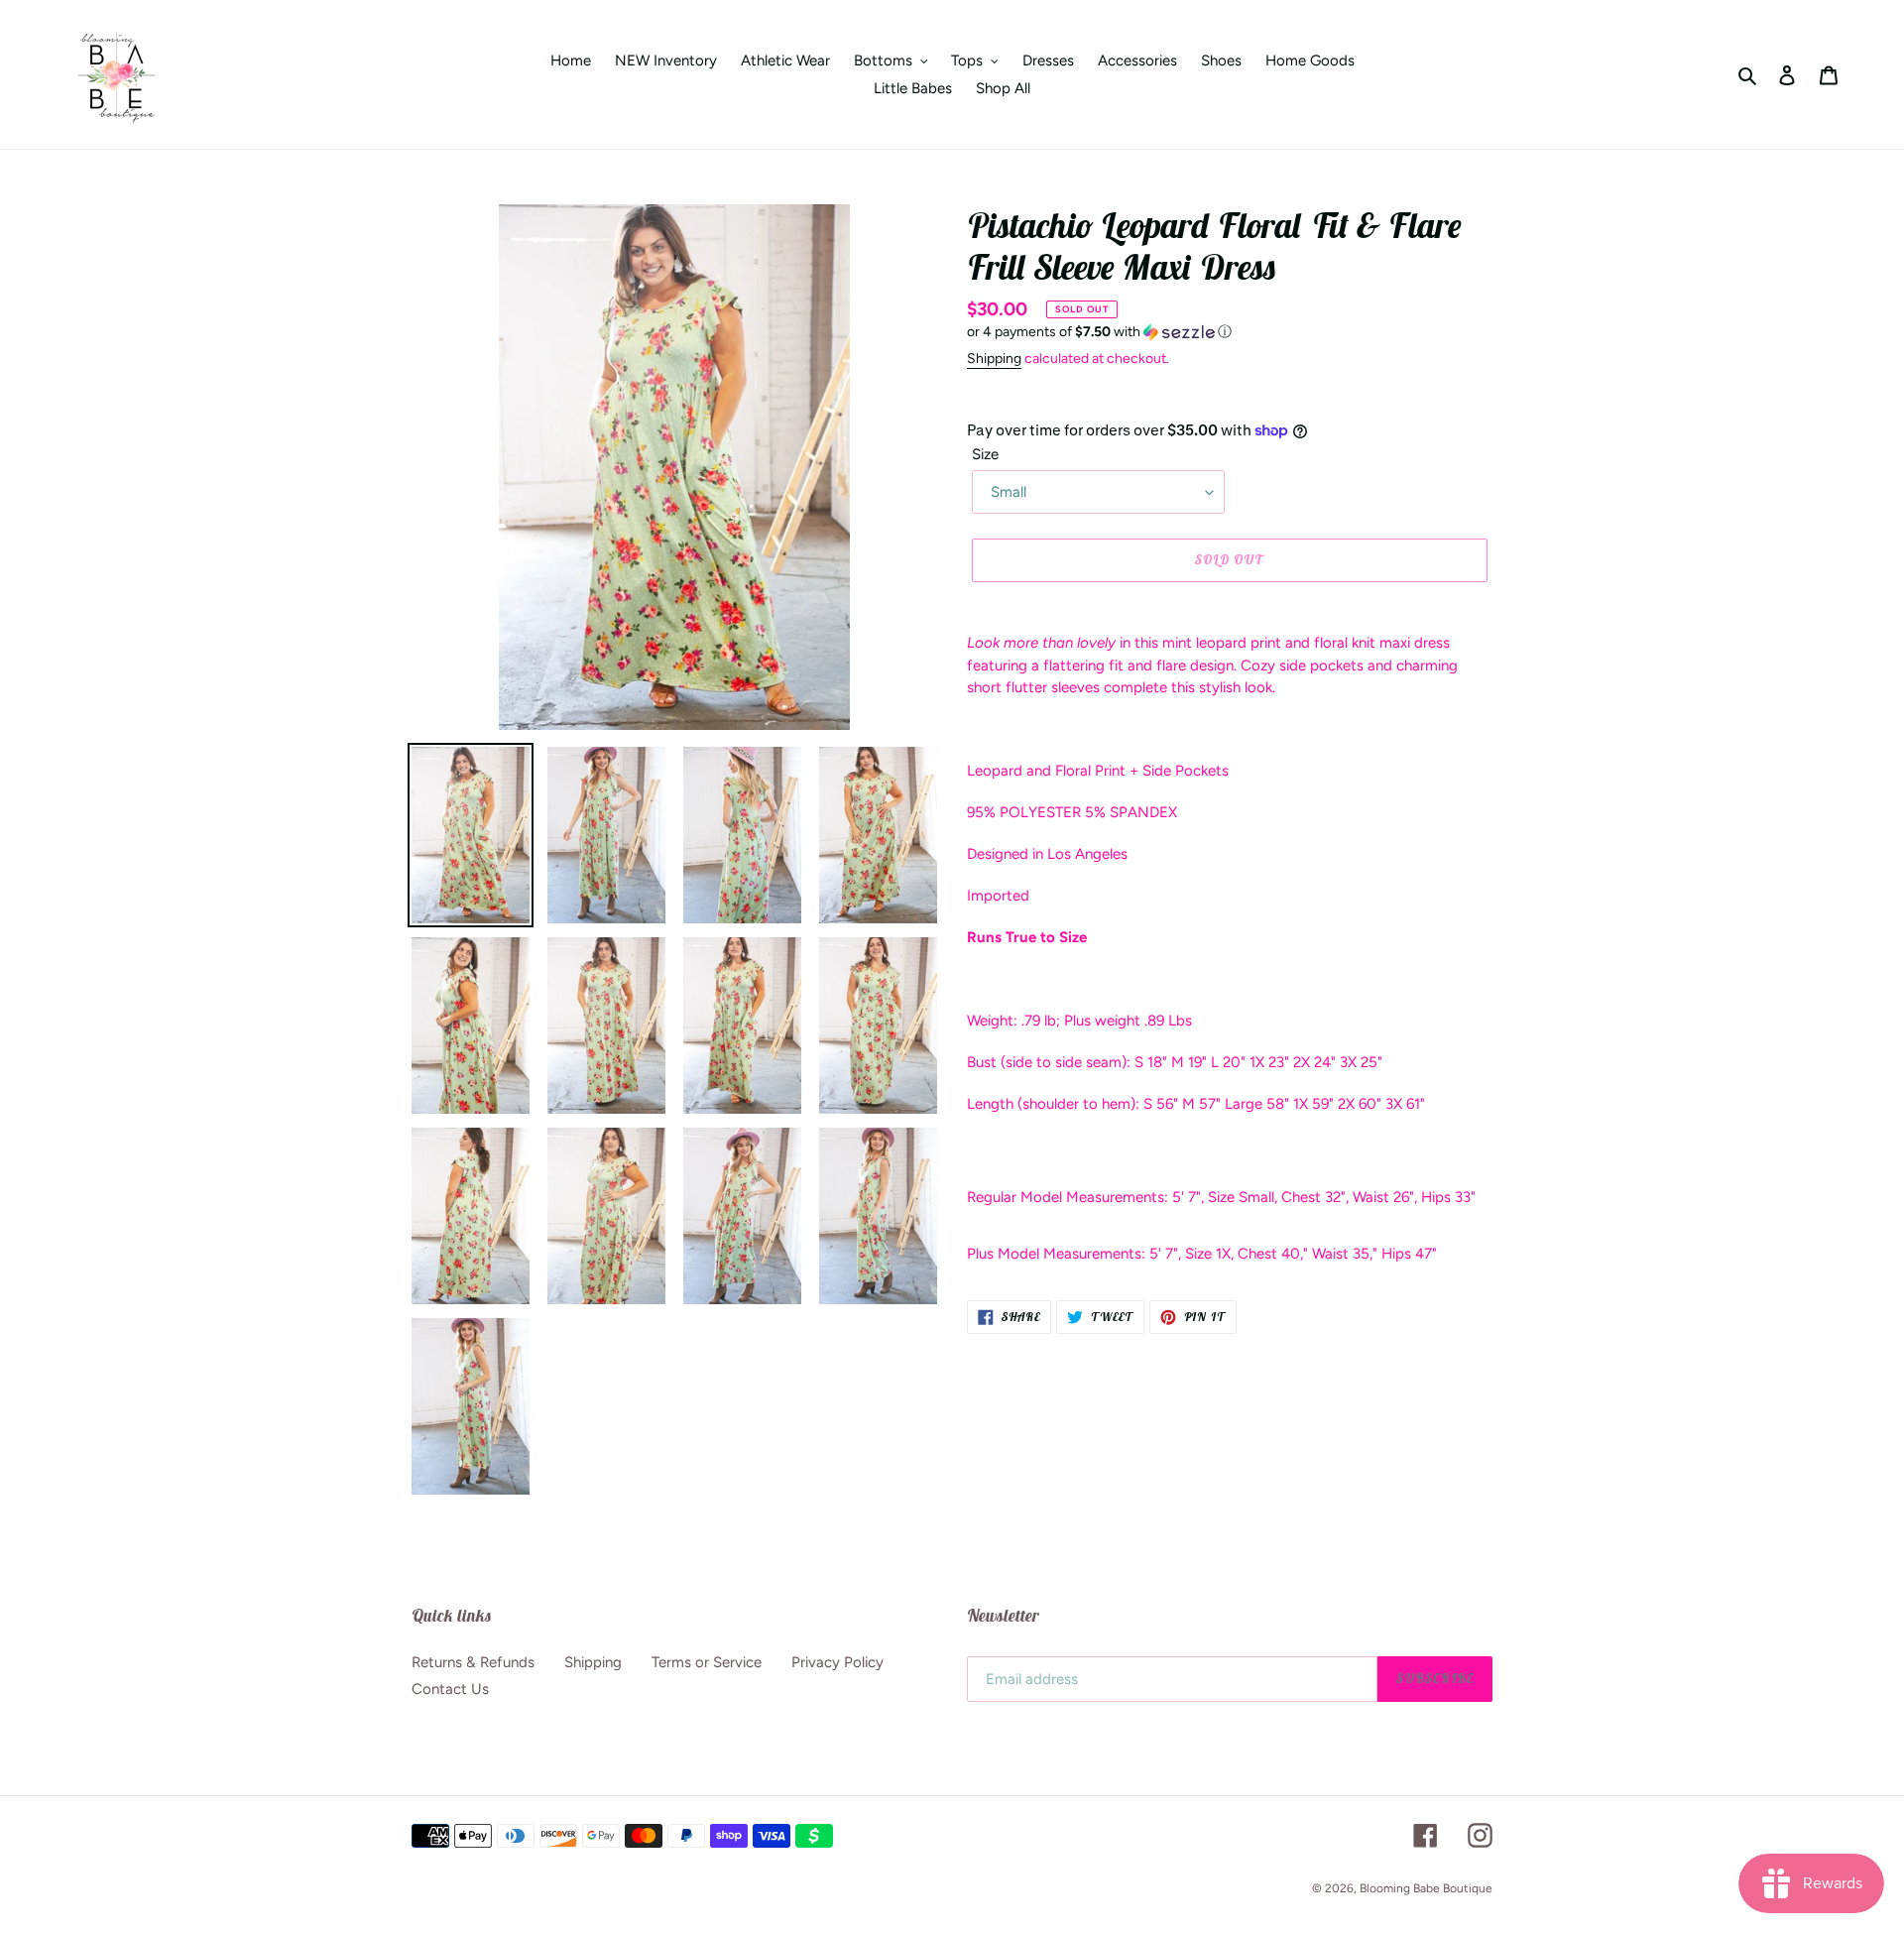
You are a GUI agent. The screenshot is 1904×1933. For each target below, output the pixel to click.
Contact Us (450, 1689)
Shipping (994, 359)
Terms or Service (707, 1662)
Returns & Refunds (473, 1662)
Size (985, 454)
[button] (1099, 332)
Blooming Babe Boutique (1426, 1888)
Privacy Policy (837, 1662)
